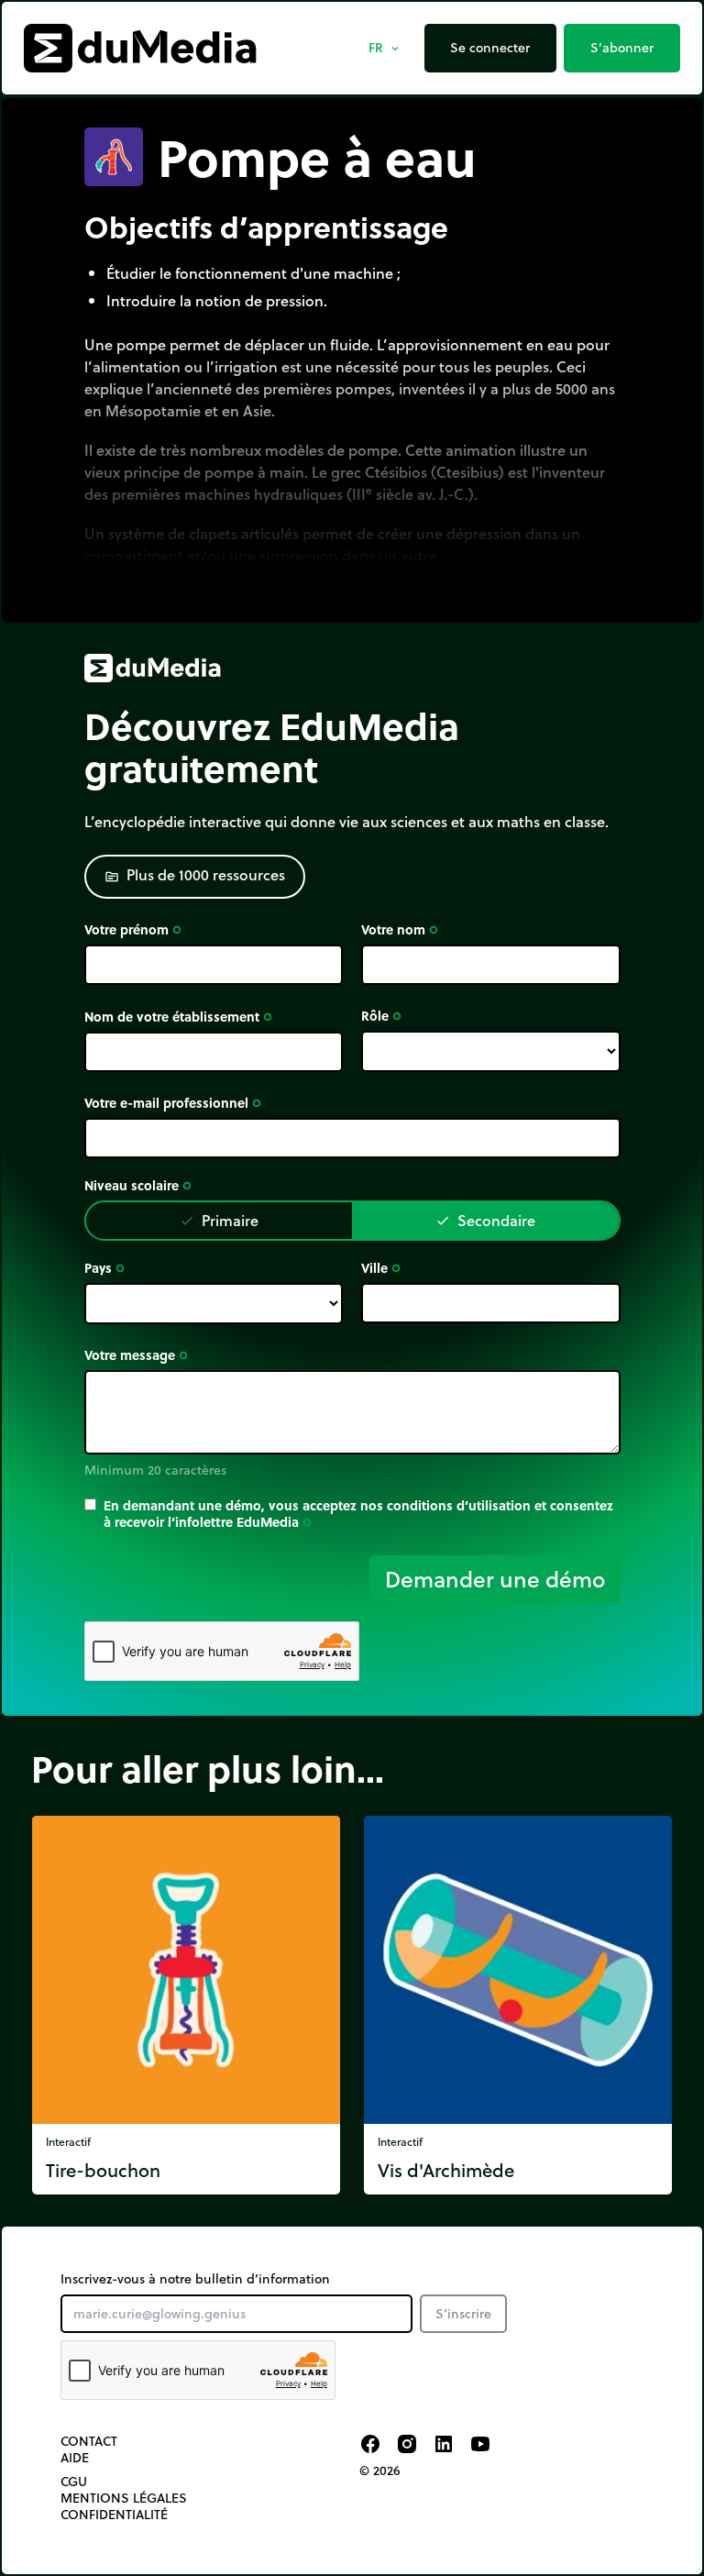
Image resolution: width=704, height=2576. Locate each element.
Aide (75, 2458)
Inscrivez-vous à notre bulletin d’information (195, 2279)
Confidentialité (114, 2515)
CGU (74, 2482)
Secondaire (485, 1220)
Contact (89, 2441)
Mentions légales (124, 2498)
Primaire (219, 1220)
